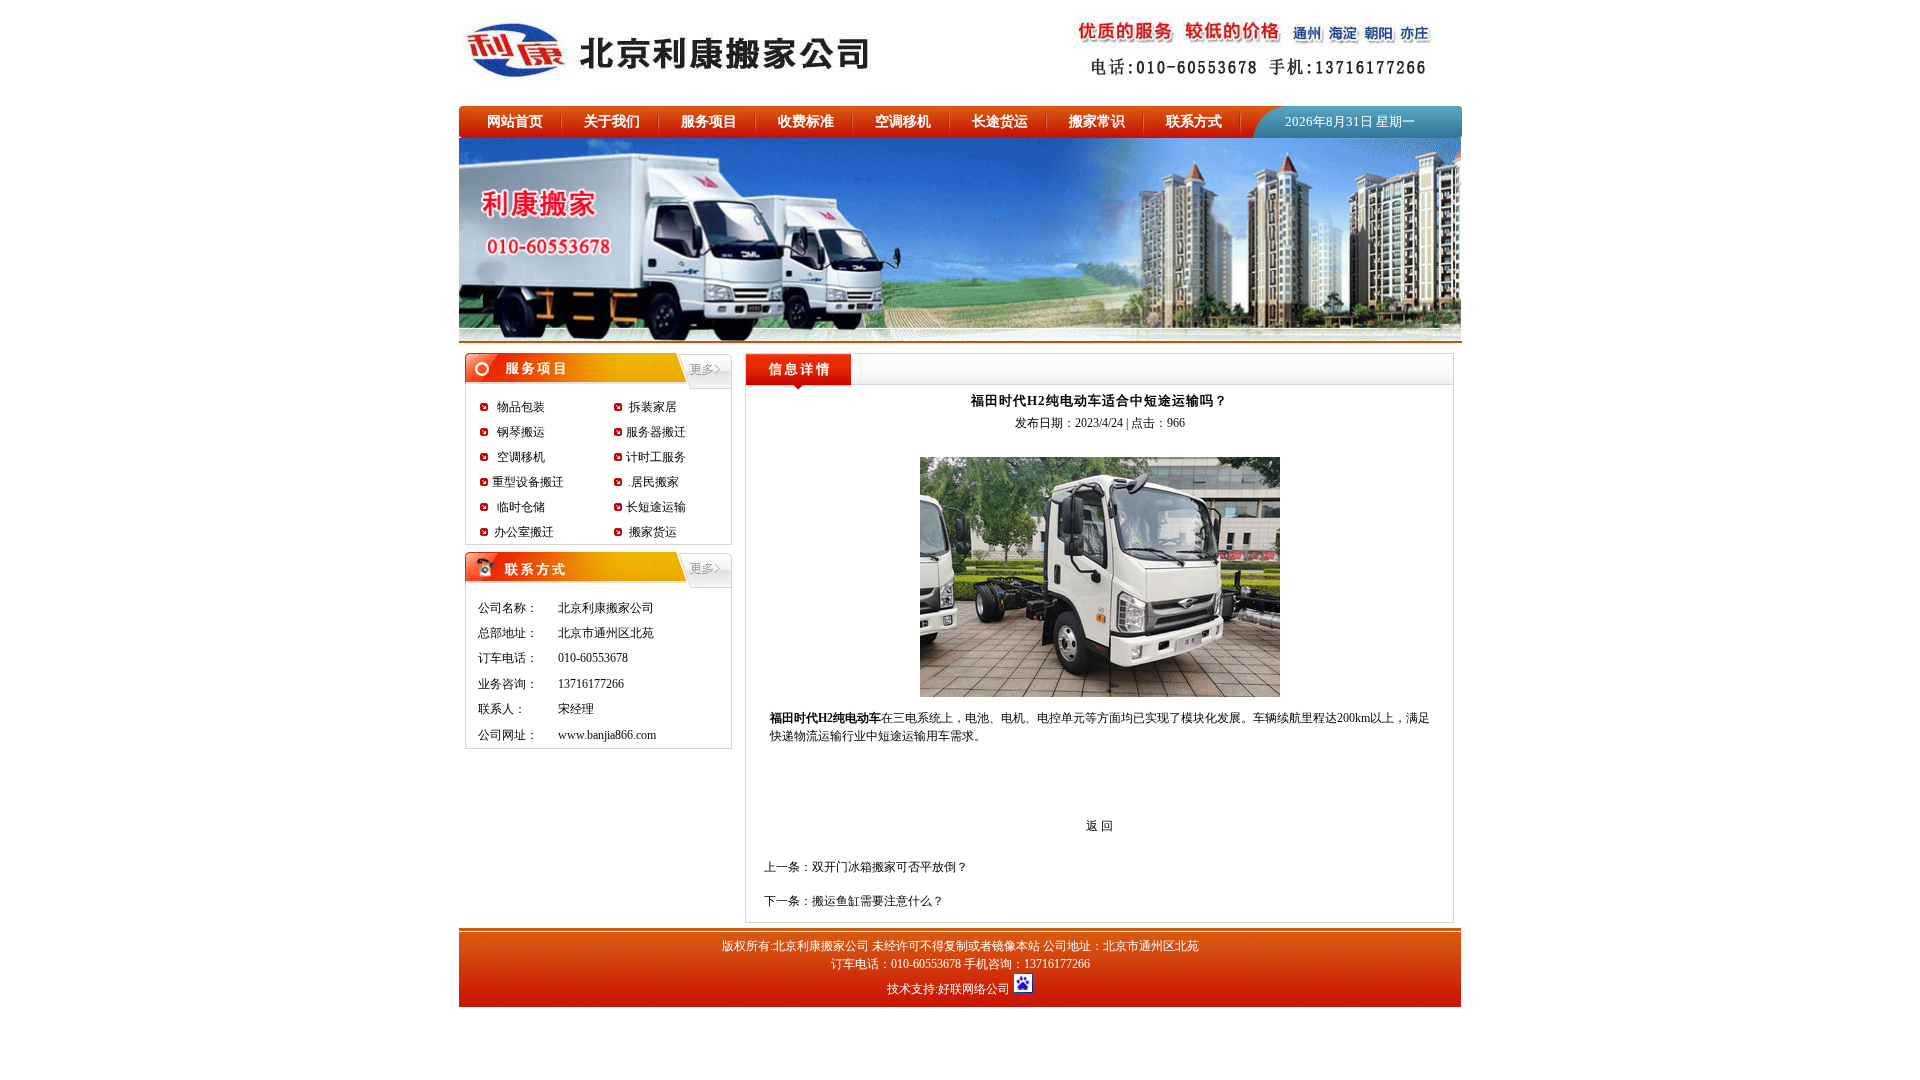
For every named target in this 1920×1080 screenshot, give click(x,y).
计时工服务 (656, 457)
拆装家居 (653, 407)
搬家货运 (653, 532)
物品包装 (521, 407)
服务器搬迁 (656, 432)
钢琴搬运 (521, 432)
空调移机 (521, 457)
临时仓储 (521, 507)
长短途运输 (656, 507)
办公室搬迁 (524, 532)
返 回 (1099, 826)
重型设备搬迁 (528, 482)
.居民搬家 (653, 482)
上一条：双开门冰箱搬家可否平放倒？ (866, 867)
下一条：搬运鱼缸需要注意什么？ (854, 901)
